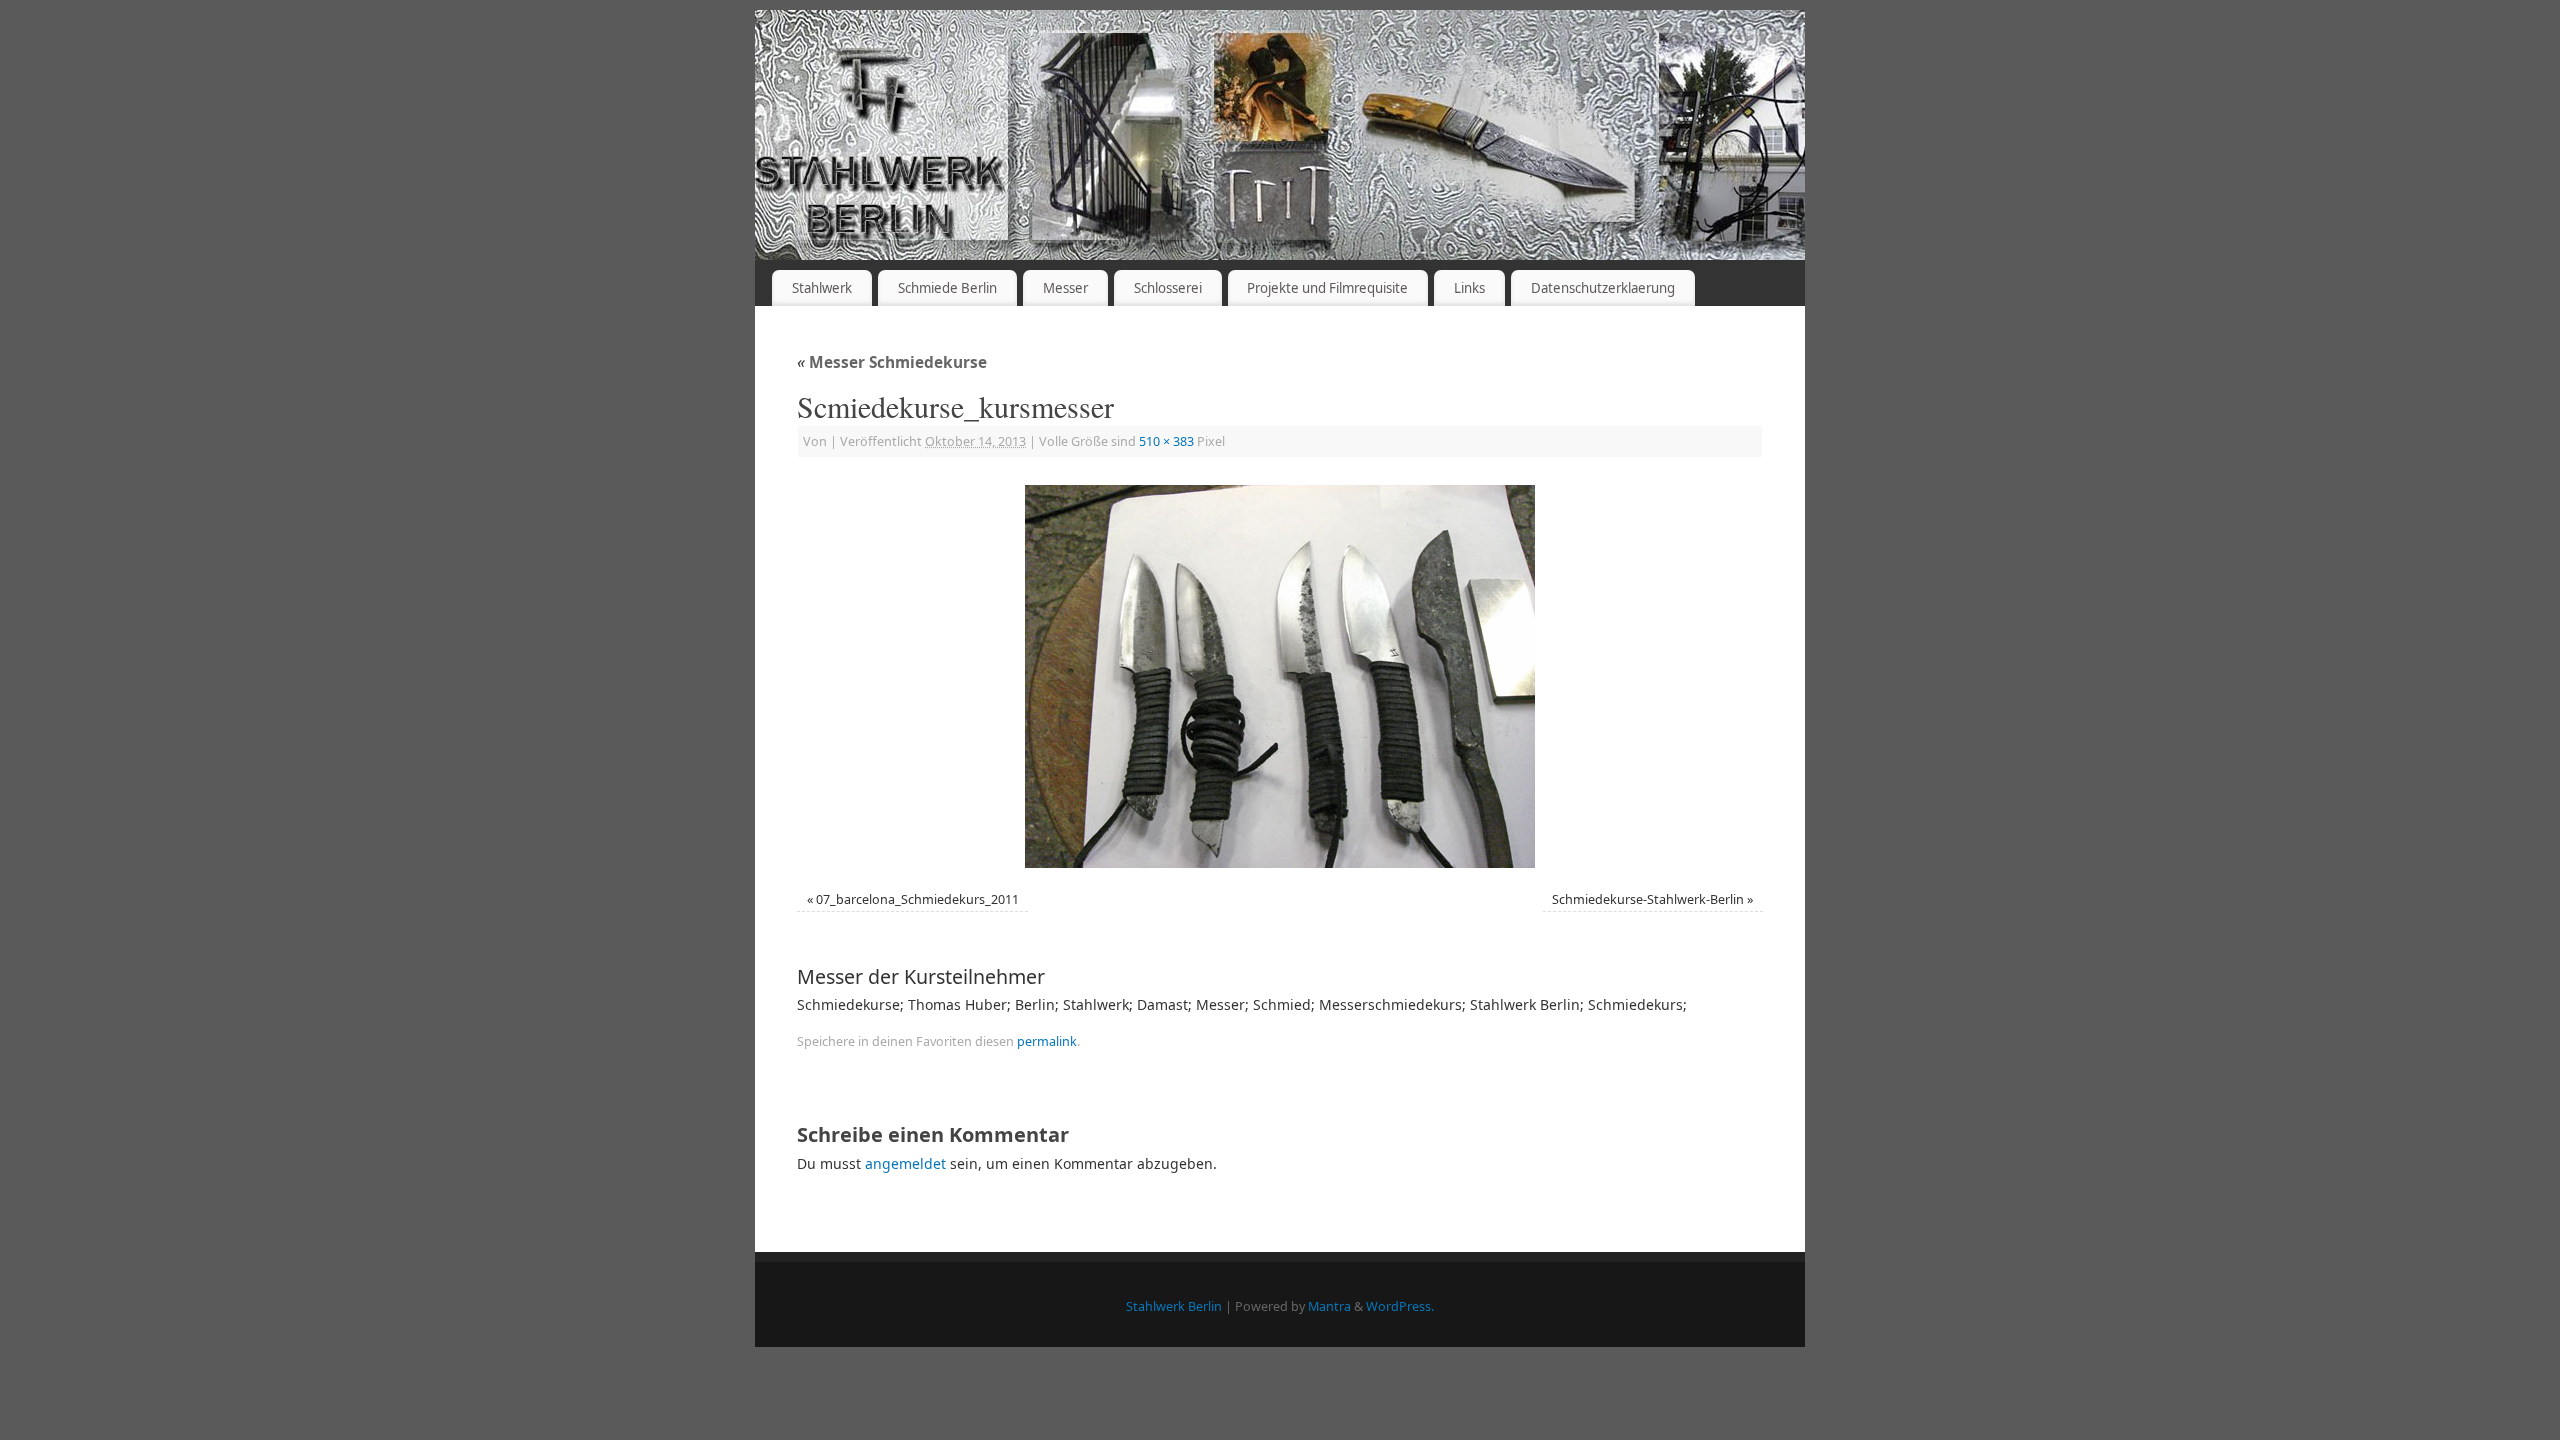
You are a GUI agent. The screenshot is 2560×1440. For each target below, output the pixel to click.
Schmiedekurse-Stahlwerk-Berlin (1648, 899)
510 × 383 (1166, 441)
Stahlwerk (822, 288)
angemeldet (905, 1163)
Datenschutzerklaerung (1603, 288)
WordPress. (1400, 1306)
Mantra (1329, 1306)
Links (1469, 288)
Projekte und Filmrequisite (1327, 288)
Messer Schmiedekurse (892, 362)
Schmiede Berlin (947, 288)
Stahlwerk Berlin (1174, 1306)
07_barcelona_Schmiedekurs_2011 (917, 899)
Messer (1065, 288)
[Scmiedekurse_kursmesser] (1280, 676)
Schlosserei (1168, 288)
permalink (1047, 1041)
